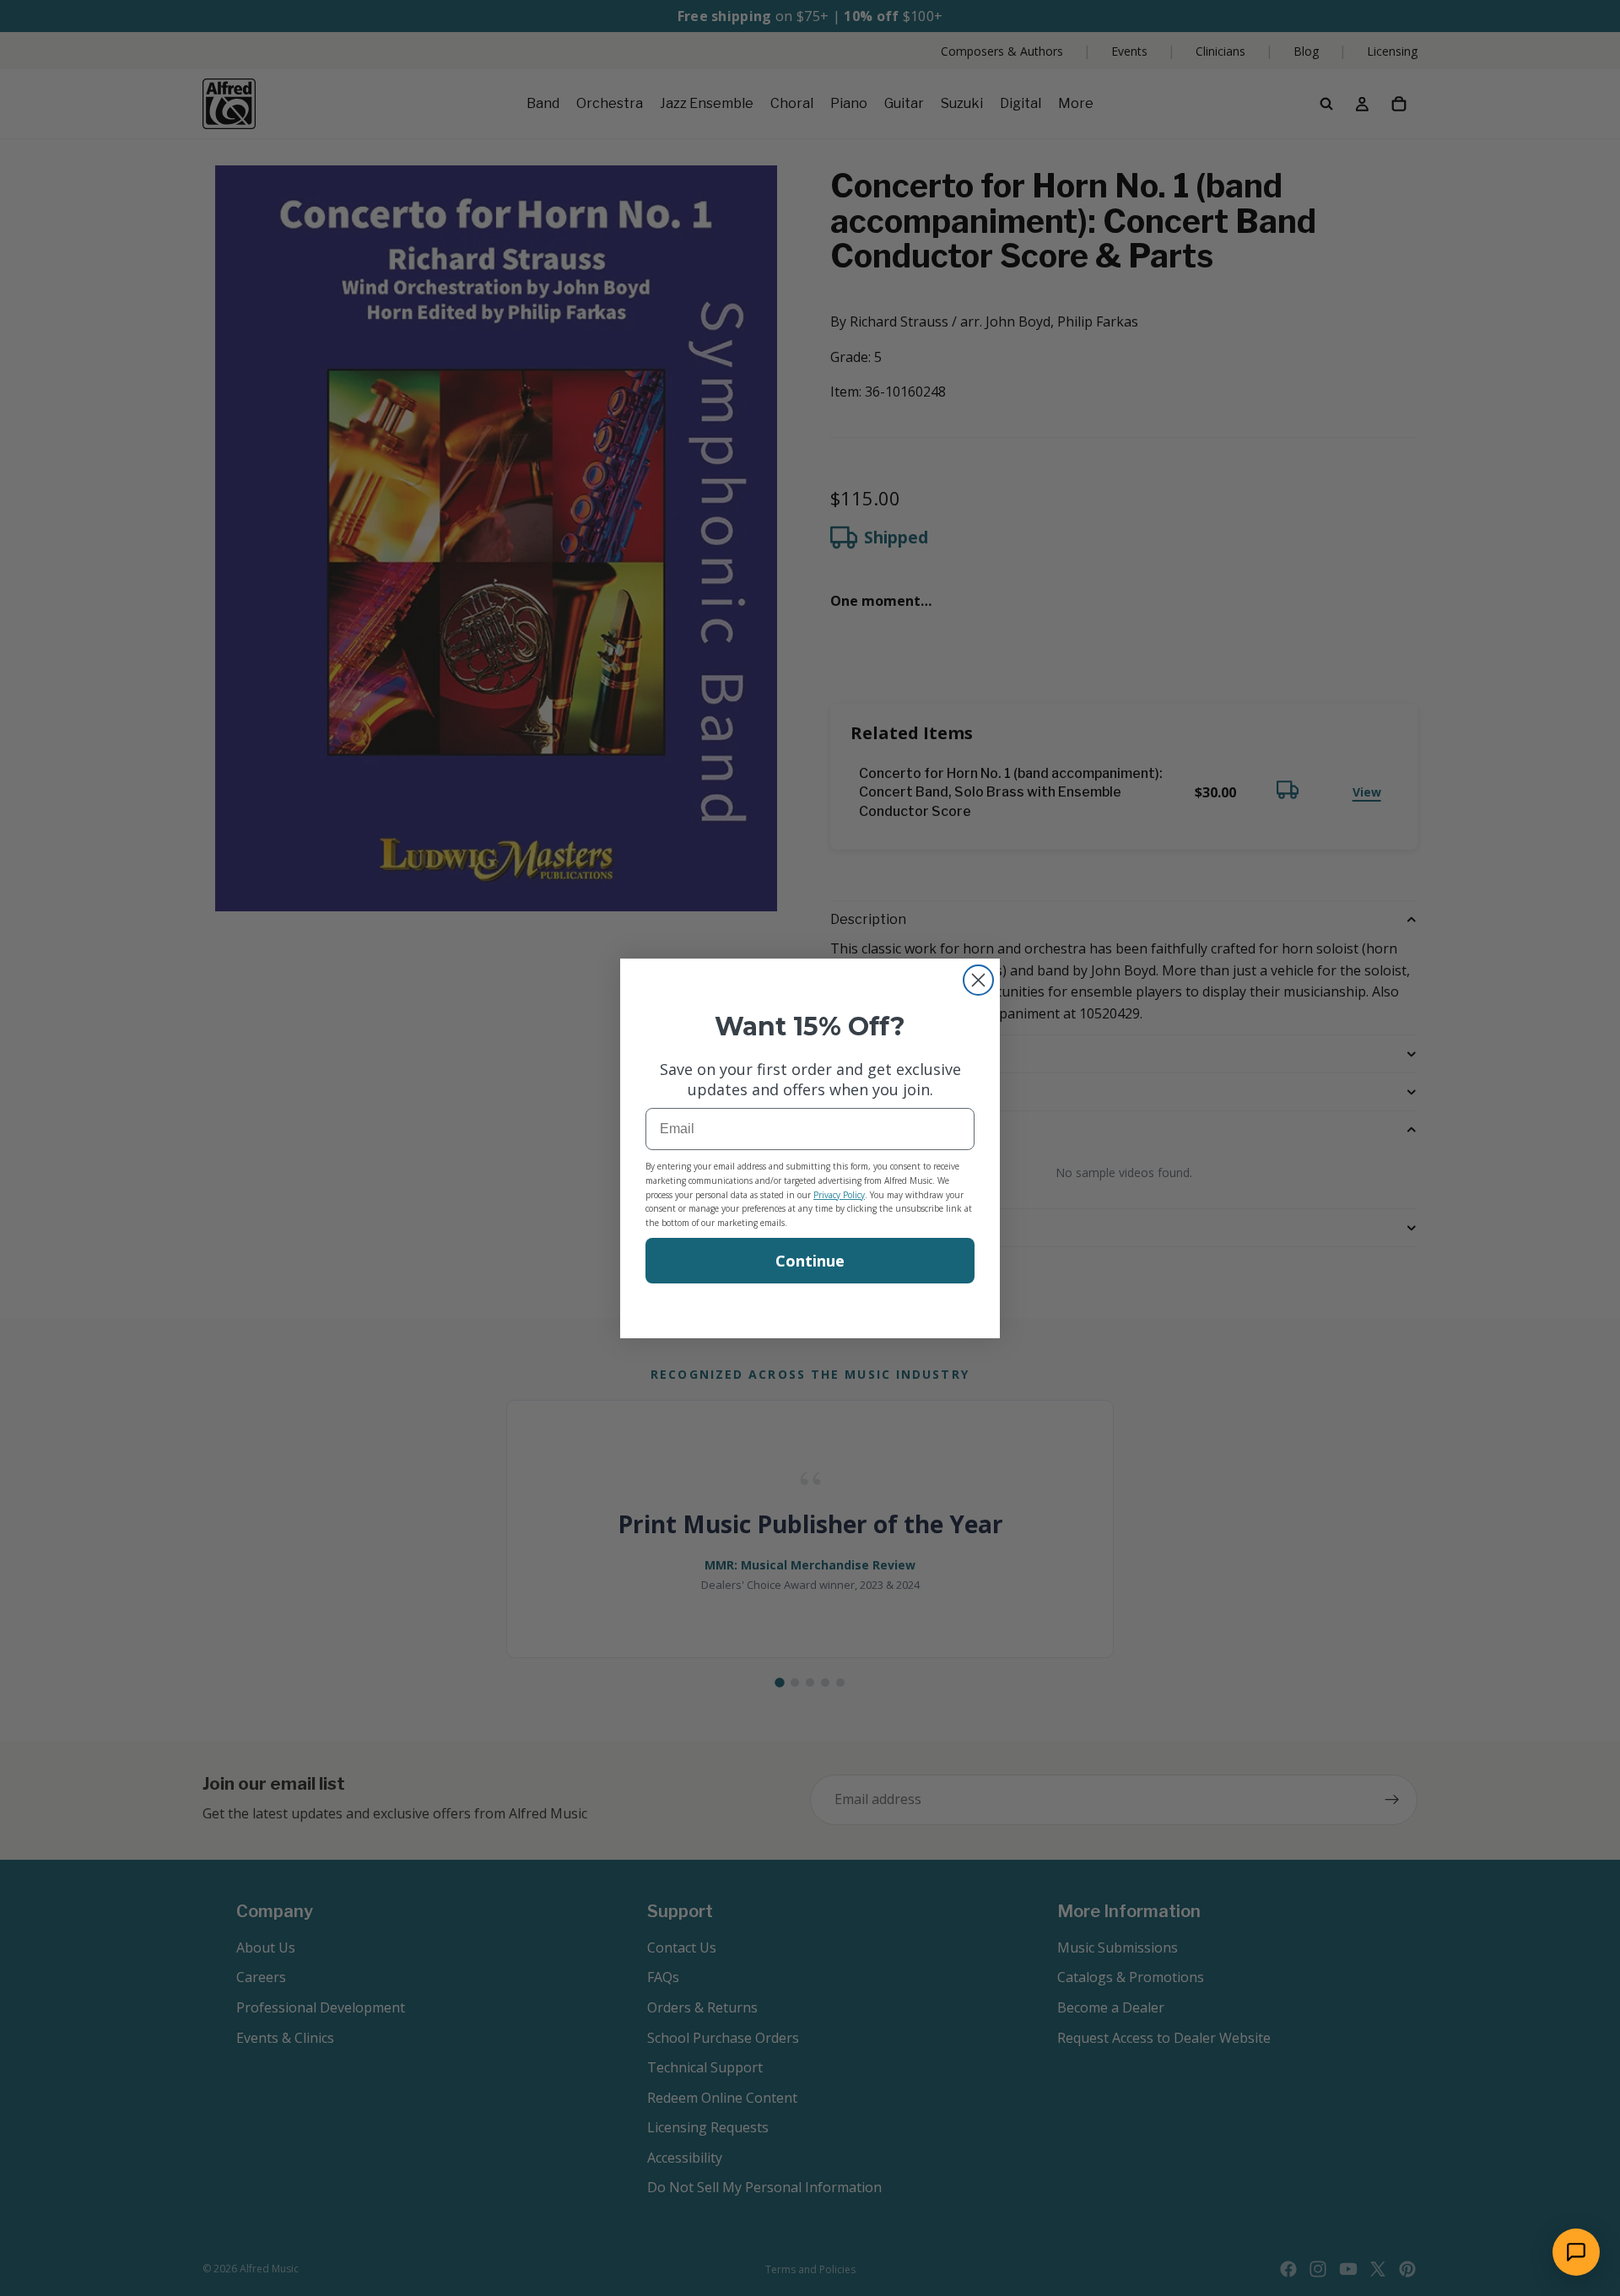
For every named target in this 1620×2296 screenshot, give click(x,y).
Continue (810, 1261)
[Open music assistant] (1576, 2252)
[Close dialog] (978, 980)
